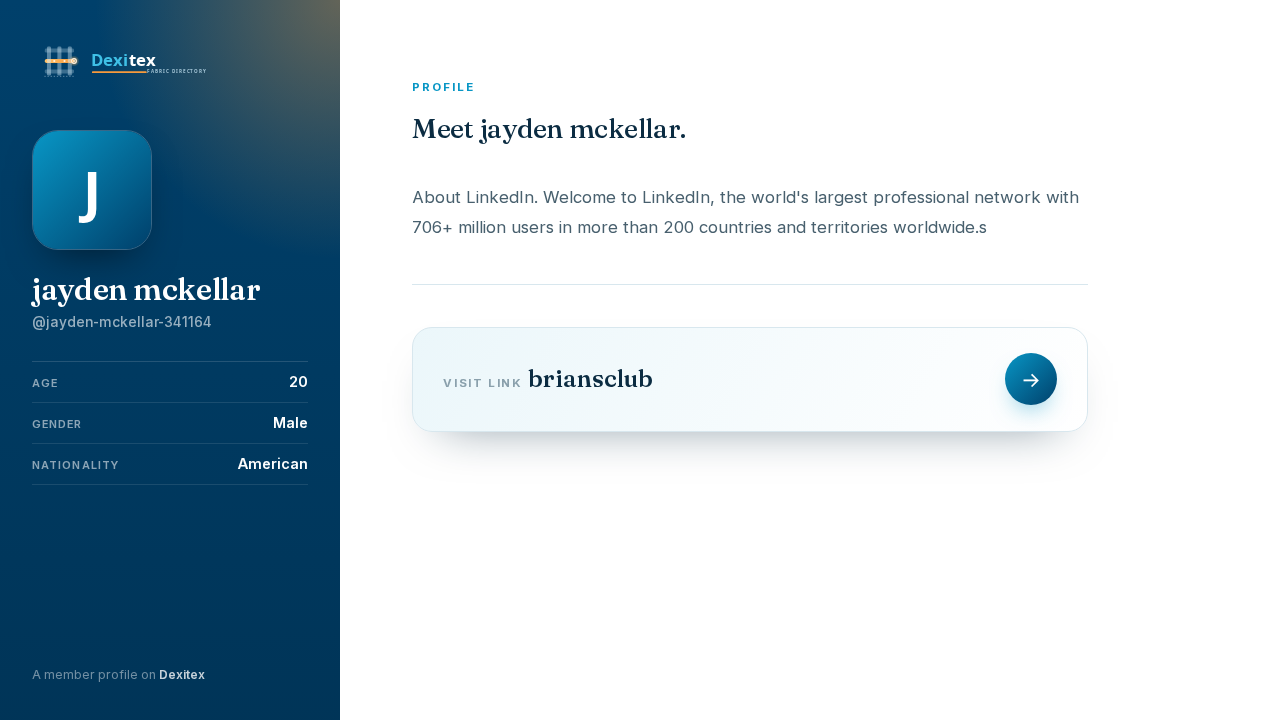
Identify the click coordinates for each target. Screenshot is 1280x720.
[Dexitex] (127, 78)
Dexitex (182, 674)
